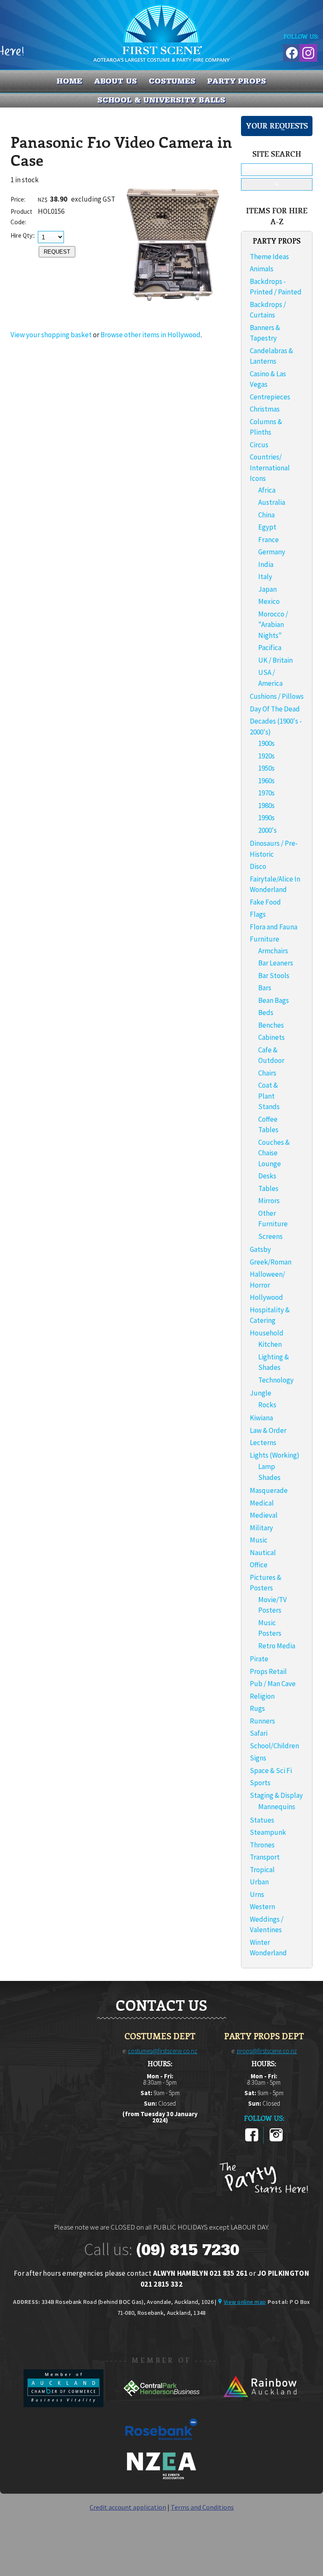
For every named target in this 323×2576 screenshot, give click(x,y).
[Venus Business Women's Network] (161, 2478)
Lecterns (263, 1443)
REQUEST (57, 252)
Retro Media (277, 1646)
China (266, 515)
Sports (260, 1783)
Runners (262, 1721)
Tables (268, 1188)
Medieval (264, 1515)
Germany (272, 552)
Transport (265, 1857)
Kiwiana (261, 1418)
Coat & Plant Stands (269, 1096)
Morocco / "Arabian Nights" (273, 625)
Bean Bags (274, 1000)
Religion (262, 1696)
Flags (258, 914)
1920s (266, 756)
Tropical (262, 1870)
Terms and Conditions (202, 2507)
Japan (267, 589)
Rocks (267, 1405)
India (266, 564)
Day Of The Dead (275, 709)
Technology (276, 1380)
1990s (266, 818)
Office (259, 1565)
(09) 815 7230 (188, 2250)
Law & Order (268, 1430)
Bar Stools (274, 976)
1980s (266, 805)
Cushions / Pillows (277, 696)
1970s (266, 793)
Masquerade (269, 1490)
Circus (259, 445)
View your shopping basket (51, 335)
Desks (267, 1176)
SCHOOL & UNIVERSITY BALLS (162, 100)
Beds (266, 1013)
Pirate (259, 1659)
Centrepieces (270, 397)
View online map (245, 2302)
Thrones (262, 1845)
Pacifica (270, 648)
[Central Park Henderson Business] (162, 2405)
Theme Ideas (269, 257)
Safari (259, 1733)
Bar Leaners (276, 963)
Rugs (257, 1708)
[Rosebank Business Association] (161, 2446)
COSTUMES (172, 81)
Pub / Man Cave (273, 1684)
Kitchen (270, 1344)
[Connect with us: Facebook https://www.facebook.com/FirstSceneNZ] (291, 51)
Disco (258, 866)
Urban (259, 1882)
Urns (257, 1894)
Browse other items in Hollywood (151, 335)
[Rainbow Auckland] (259, 2405)
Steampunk (268, 1832)
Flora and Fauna (274, 927)
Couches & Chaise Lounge (274, 1153)
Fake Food (265, 902)
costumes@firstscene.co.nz (163, 2051)
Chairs (267, 1073)
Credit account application (128, 2507)
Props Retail (268, 1671)
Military (261, 1528)
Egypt (267, 527)
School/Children (274, 1746)
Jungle (261, 1393)
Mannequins (277, 1807)
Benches (271, 1025)
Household (267, 1333)
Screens (270, 1236)
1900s (266, 743)
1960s (266, 781)
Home (70, 81)
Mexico (269, 601)
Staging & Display (276, 1795)
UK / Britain (275, 660)
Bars (265, 988)
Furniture (265, 939)
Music (259, 1540)
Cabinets (271, 1037)
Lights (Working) (275, 1455)
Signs (258, 1758)
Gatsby (260, 1249)
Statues (262, 1820)
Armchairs (273, 951)
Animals (262, 269)
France (269, 540)
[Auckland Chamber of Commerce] (64, 2405)
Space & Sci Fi (271, 1771)
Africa (267, 490)
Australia (272, 502)
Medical (262, 1503)
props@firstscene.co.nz (267, 2051)
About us (116, 81)
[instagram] (276, 2140)
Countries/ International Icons (270, 468)
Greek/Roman (271, 1262)
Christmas (265, 409)
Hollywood (266, 1297)
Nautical (263, 1553)
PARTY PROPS (237, 81)
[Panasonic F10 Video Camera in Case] (173, 316)
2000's (267, 830)
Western (262, 1907)
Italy (265, 577)
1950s (266, 768)
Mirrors (269, 1201)
